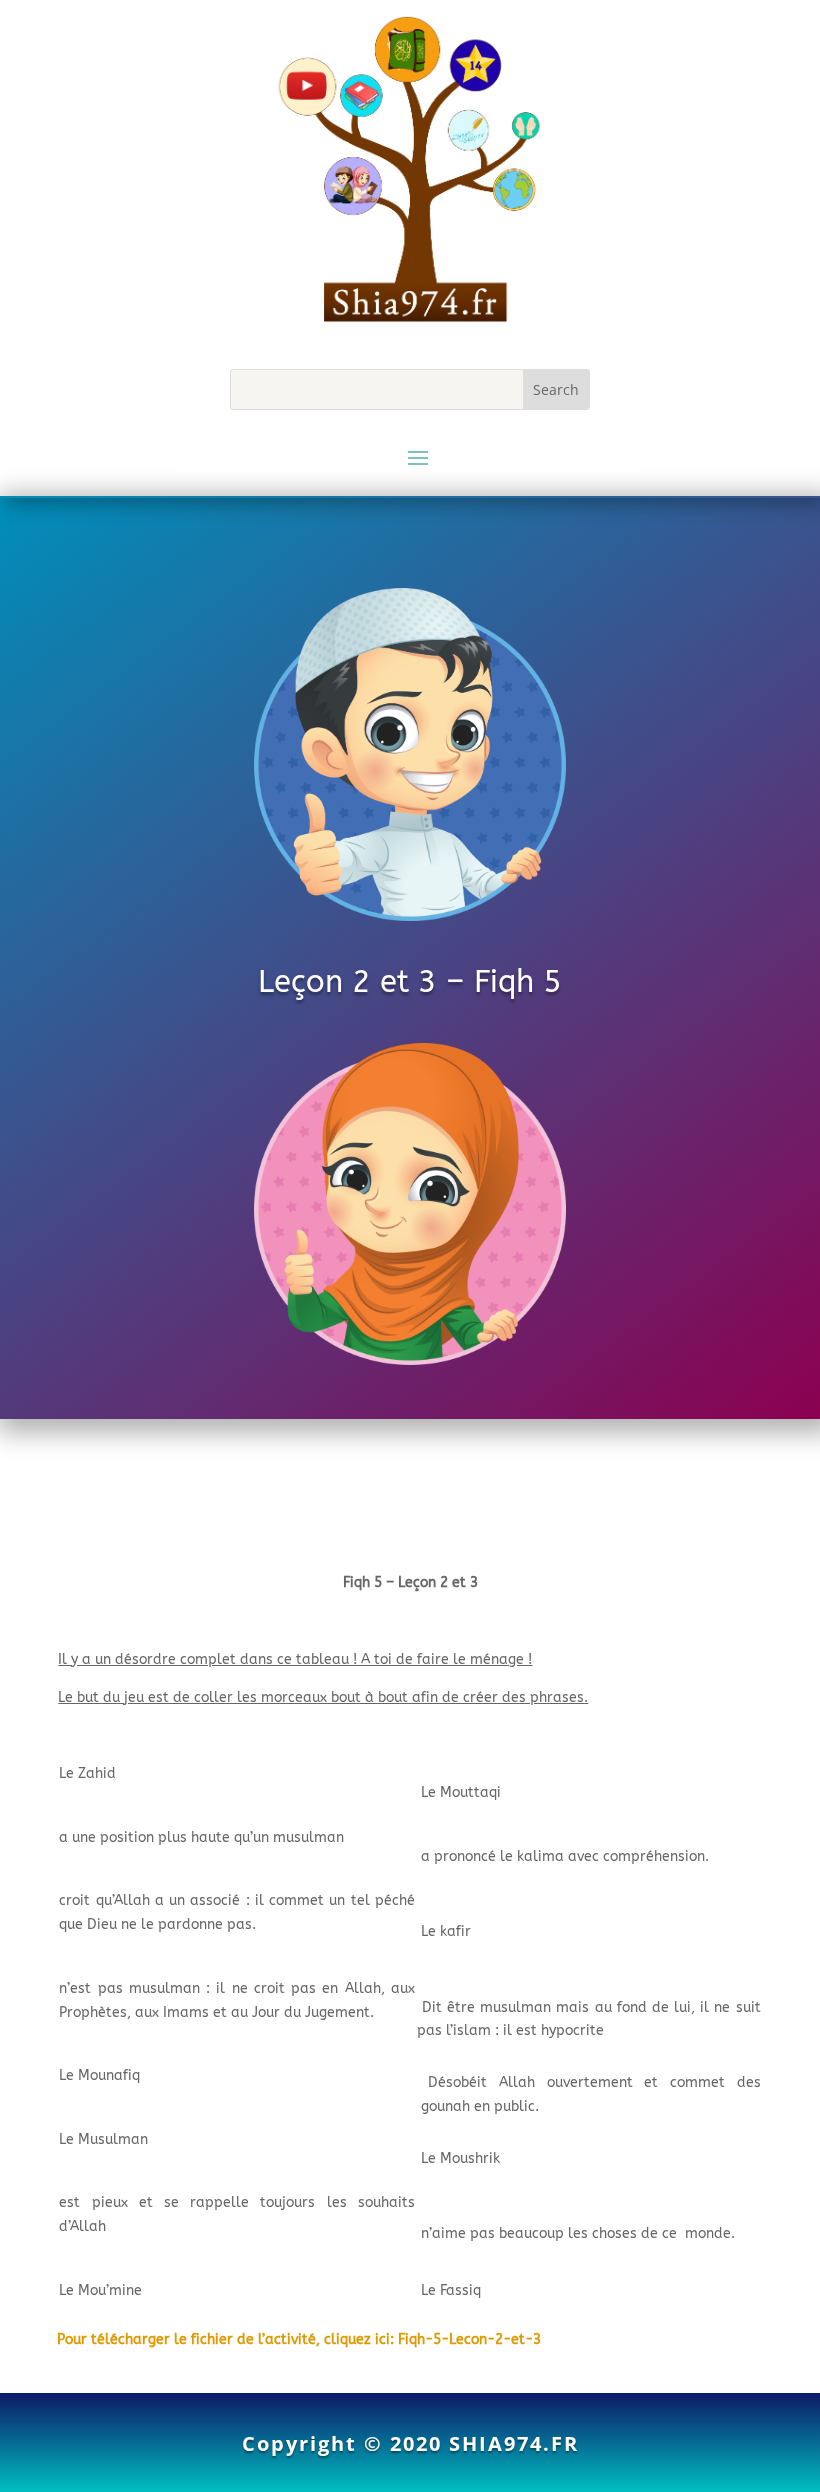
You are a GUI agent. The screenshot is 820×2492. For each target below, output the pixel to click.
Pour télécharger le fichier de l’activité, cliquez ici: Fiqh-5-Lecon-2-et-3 (299, 2339)
